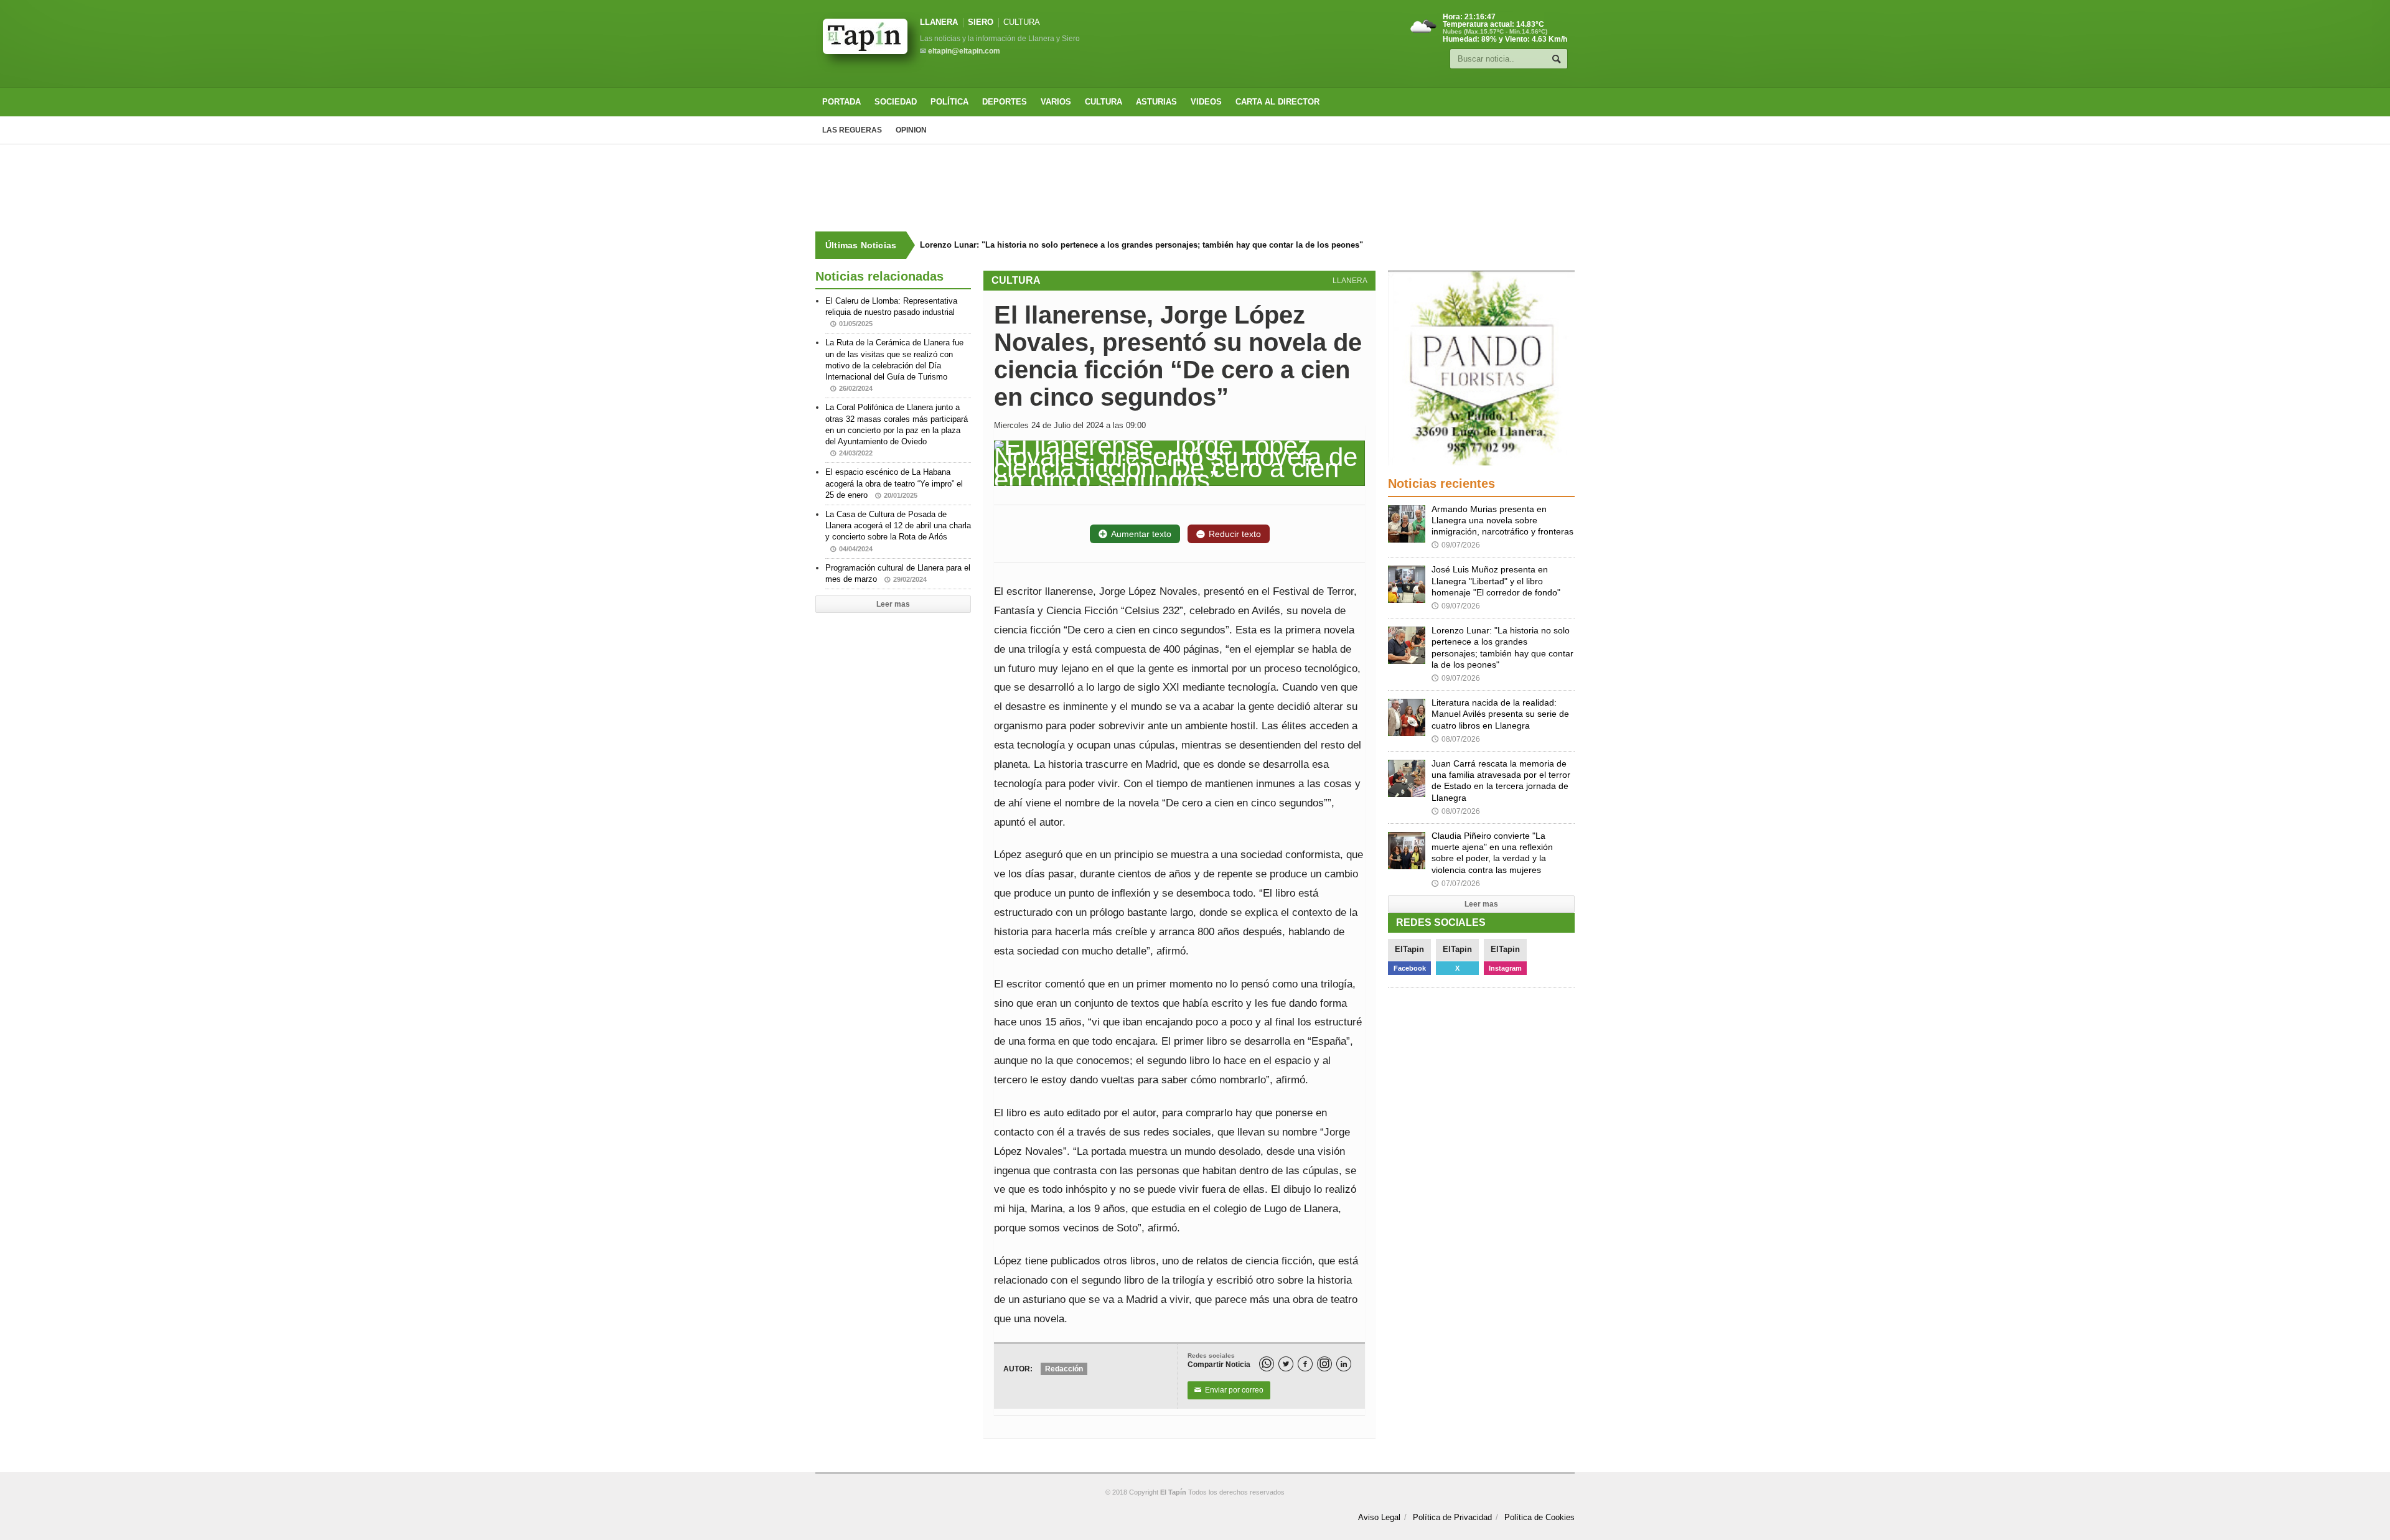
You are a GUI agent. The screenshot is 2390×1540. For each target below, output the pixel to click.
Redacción (1064, 1369)
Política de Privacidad (1452, 1517)
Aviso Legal (1379, 1517)
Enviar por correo (1229, 1390)
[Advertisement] (1195, 188)
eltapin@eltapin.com (964, 51)
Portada (841, 102)
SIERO (981, 22)
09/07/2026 (1456, 545)
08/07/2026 (1456, 739)
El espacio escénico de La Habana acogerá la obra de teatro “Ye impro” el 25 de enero (894, 483)
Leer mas (893, 604)
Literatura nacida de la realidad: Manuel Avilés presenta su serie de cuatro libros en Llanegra (1500, 714)
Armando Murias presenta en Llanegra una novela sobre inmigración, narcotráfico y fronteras (1502, 520)
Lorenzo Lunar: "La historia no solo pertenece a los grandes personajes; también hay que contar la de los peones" (1138, 245)
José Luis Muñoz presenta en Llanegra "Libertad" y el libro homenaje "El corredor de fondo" (1496, 581)
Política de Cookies (1539, 1517)
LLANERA (939, 22)
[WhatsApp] (1267, 1364)
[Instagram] (1324, 1364)
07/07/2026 (1456, 884)
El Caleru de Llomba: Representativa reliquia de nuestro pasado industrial (891, 312)
